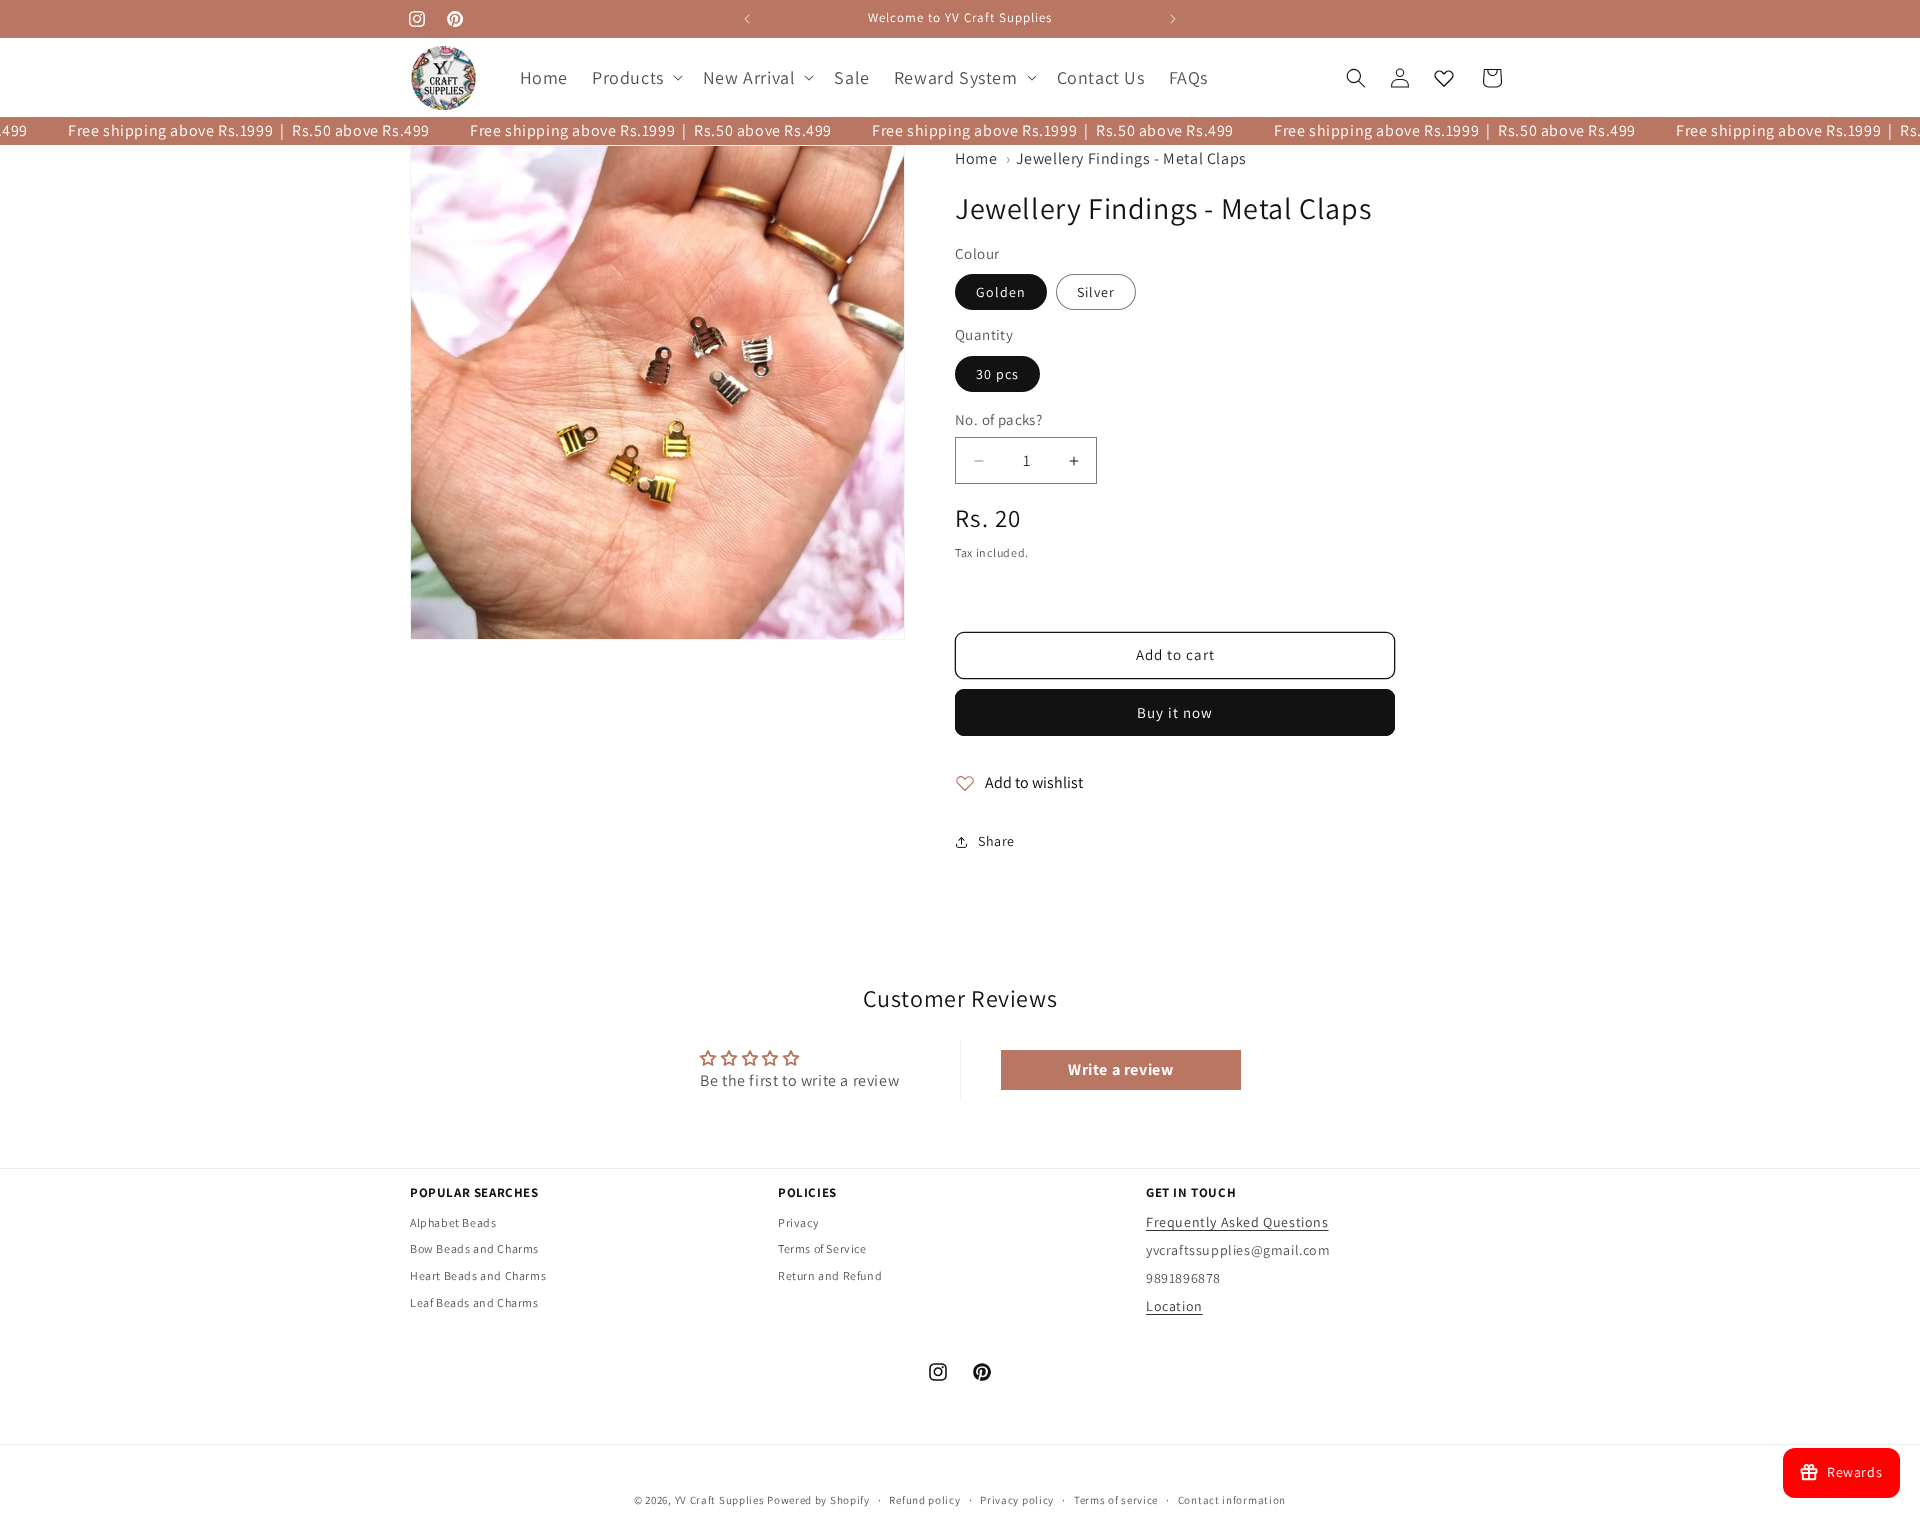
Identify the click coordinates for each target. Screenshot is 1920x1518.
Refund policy (924, 1499)
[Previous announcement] (747, 19)
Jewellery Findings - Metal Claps (1131, 158)
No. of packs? (998, 419)
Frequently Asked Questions (1237, 1222)
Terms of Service (822, 1248)
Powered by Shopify (818, 1500)
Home (976, 158)
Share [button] (996, 842)
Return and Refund (830, 1275)
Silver (1096, 293)
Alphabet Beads (453, 1222)
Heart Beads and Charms (478, 1275)
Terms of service (1116, 1499)
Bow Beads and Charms (474, 1248)
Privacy (798, 1222)
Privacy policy (1017, 1499)
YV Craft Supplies (720, 1500)
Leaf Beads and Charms (474, 1302)
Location (1174, 1306)
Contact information (1232, 1499)
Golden (1001, 293)
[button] (635, 77)
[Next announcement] (1173, 19)
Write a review (1120, 1069)
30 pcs (997, 374)
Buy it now (1175, 712)
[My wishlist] (1444, 78)
